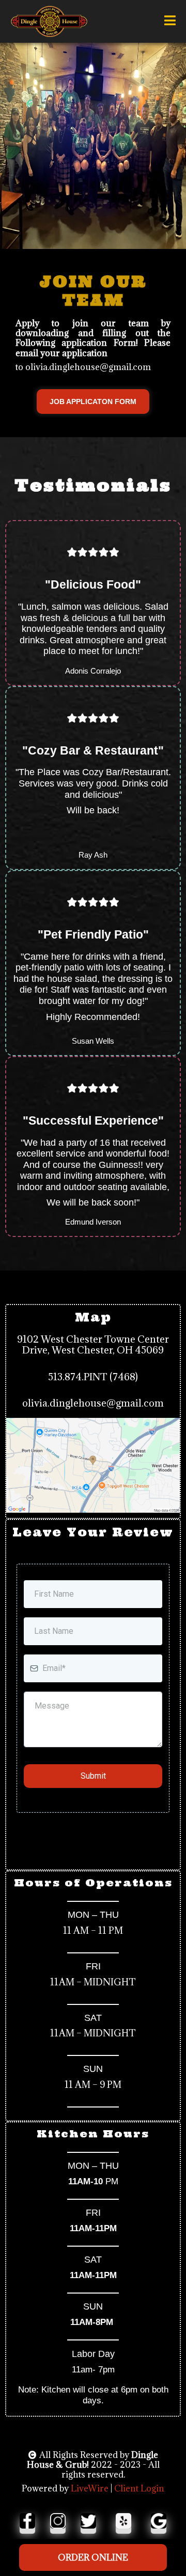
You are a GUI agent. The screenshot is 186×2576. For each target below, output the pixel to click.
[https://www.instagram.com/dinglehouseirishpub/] (58, 2521)
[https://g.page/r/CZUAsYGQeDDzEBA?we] (163, 2521)
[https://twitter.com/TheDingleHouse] (93, 2521)
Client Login (139, 2488)
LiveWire (90, 2488)
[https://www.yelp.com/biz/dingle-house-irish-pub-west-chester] (128, 2521)
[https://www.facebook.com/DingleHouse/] (23, 2521)
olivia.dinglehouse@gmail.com (93, 1403)
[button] (170, 22)
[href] (93, 1465)
